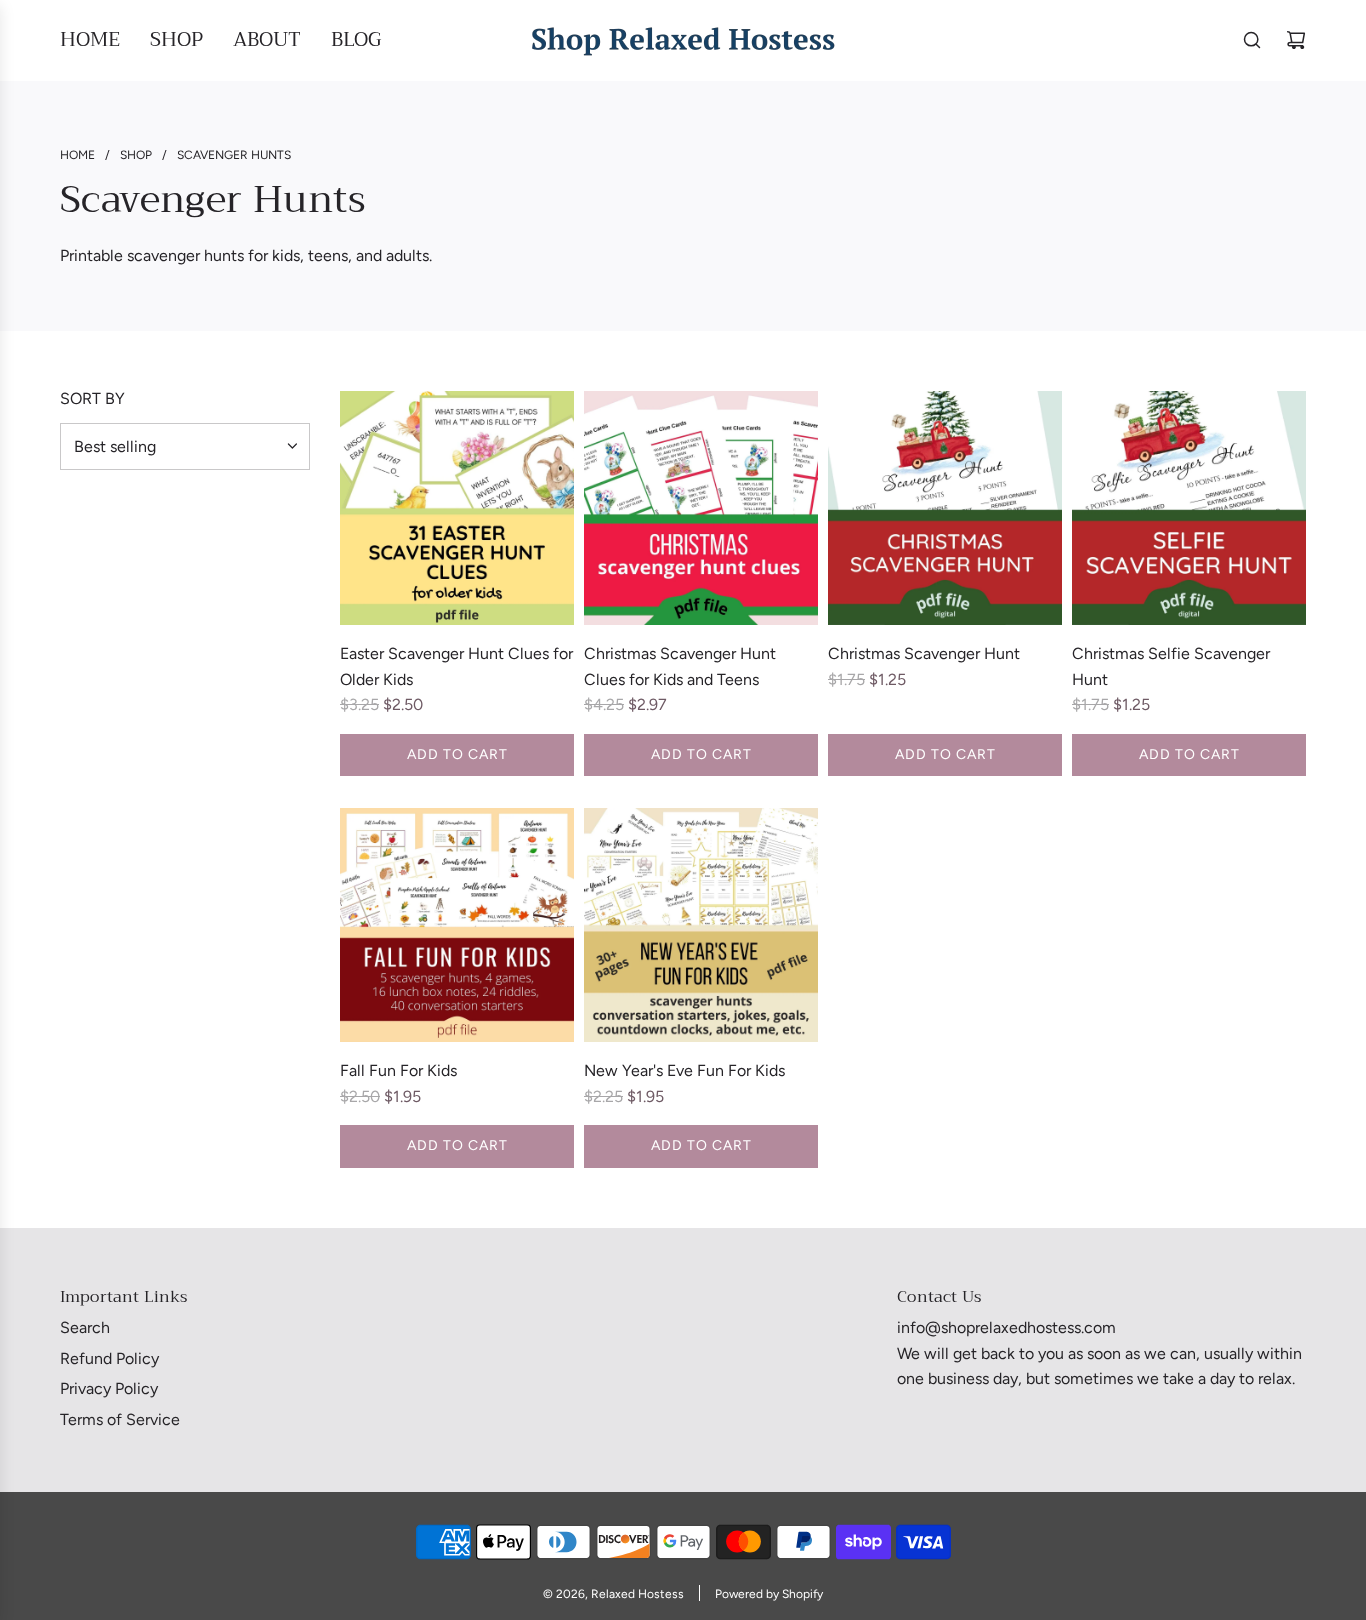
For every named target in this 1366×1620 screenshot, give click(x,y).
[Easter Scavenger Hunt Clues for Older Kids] (457, 508)
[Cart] (1296, 40)
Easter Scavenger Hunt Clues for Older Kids (456, 666)
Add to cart (457, 754)
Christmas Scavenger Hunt (924, 653)
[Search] (1252, 40)
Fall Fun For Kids (398, 1070)
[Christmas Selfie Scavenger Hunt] (1189, 508)
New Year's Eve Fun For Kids (684, 1070)
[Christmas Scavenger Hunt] (945, 508)
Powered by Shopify (769, 1594)
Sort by (92, 399)
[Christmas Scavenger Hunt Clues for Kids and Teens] (701, 508)
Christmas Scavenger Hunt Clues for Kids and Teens (680, 666)
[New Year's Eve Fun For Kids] (701, 925)
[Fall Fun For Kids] (457, 925)
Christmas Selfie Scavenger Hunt (1171, 666)
